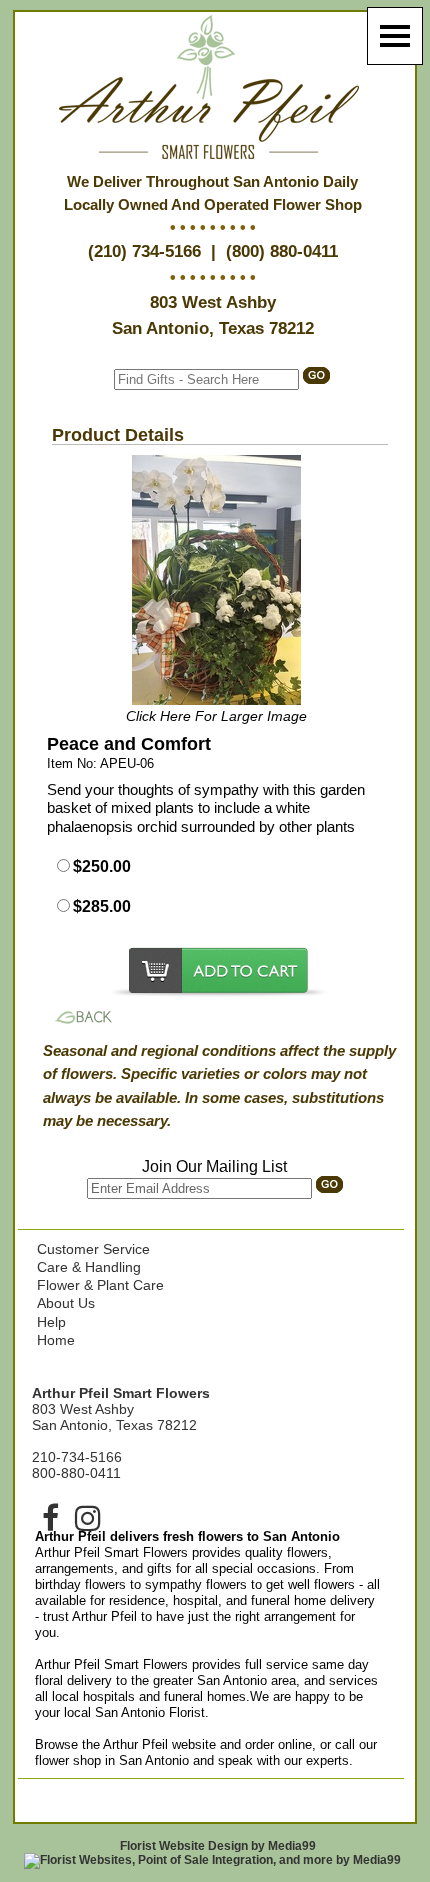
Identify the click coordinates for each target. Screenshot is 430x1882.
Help (51, 1322)
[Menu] (395, 36)
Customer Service (93, 1249)
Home (56, 1340)
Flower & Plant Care (100, 1285)
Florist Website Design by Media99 (218, 1846)
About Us (66, 1303)
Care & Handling (89, 1267)
